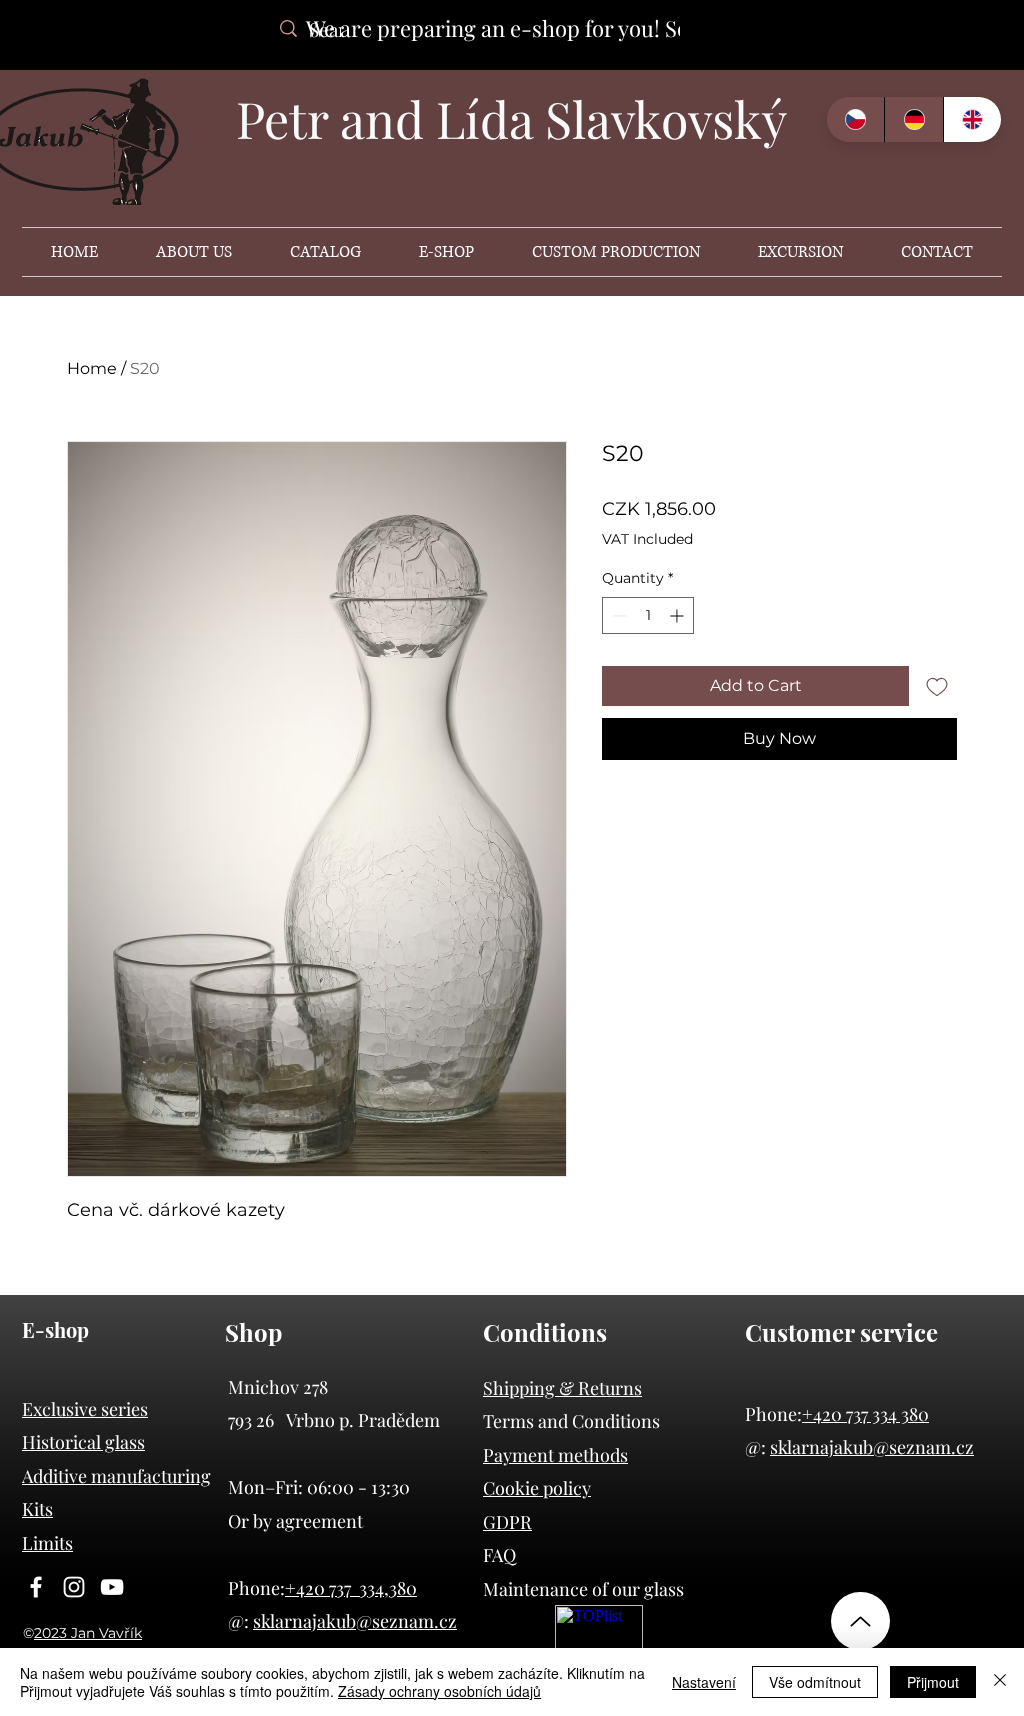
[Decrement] (617, 615)
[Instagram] (74, 1587)
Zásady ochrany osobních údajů (439, 1691)
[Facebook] (36, 1587)
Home (92, 368)
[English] (972, 119)
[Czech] (855, 119)
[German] (913, 119)
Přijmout (933, 1682)
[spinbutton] (648, 615)
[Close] (1000, 1682)
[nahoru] (860, 1621)
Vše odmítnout (815, 1682)
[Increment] (678, 615)
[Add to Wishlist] (937, 686)
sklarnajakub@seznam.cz (872, 1447)
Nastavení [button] (704, 1682)
